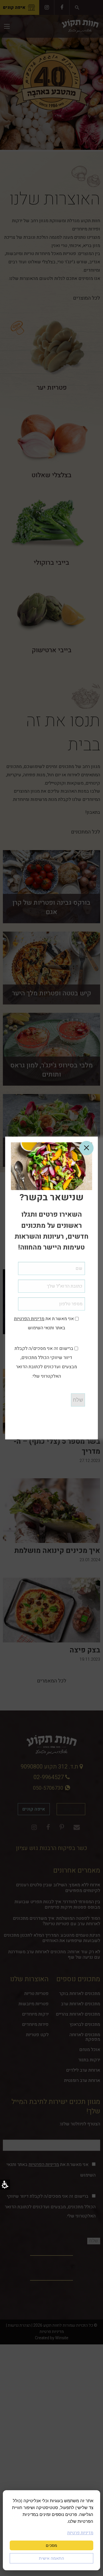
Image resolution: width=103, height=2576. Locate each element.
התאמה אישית (51, 2558)
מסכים (51, 2545)
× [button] (86, 1148)
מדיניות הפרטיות (29, 1319)
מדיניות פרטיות (80, 2533)
